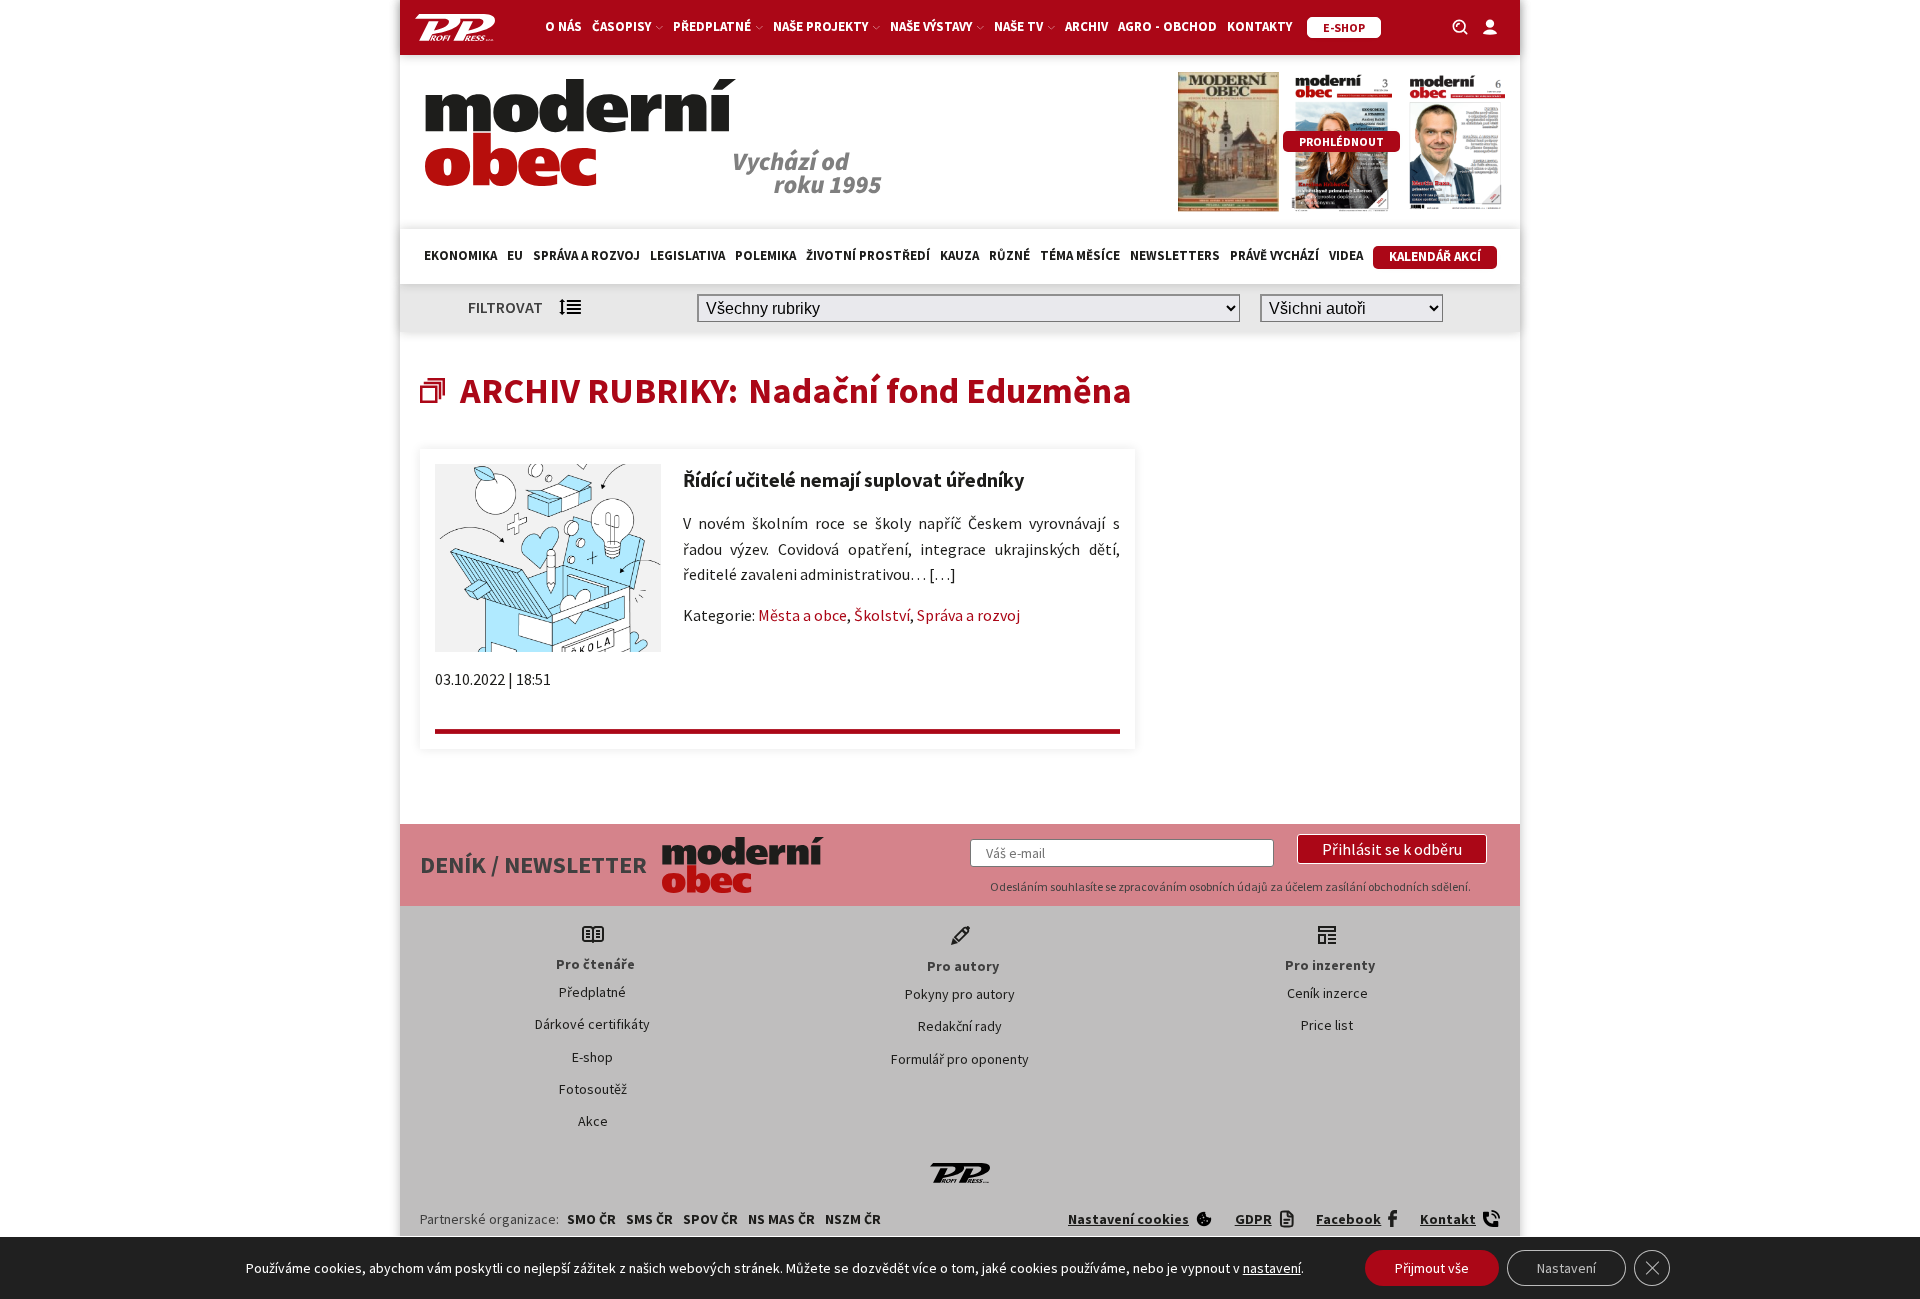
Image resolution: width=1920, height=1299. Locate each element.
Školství (882, 615)
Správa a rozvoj (586, 255)
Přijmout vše (1432, 1268)
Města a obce (802, 615)
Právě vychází (1274, 255)
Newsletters (1175, 255)
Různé (1009, 255)
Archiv (1086, 26)
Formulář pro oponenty (960, 1059)
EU (515, 255)
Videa (1346, 255)
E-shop (592, 1057)
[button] (1392, 849)
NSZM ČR (853, 1219)
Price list (1327, 1025)
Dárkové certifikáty (592, 1024)
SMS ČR (649, 1219)
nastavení (1272, 1268)
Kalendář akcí (1435, 256)
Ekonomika (460, 255)
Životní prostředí (868, 255)
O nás (563, 26)
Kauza (959, 255)
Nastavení (1566, 1268)
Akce (593, 1121)
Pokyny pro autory (960, 994)
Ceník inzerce (1327, 993)
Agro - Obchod (1167, 26)
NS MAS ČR (781, 1219)
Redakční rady (960, 1026)
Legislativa (687, 255)
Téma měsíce (1080, 255)
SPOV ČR (710, 1219)
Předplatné (592, 992)
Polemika (765, 255)
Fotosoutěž (593, 1089)
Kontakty (1259, 26)
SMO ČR (591, 1219)
